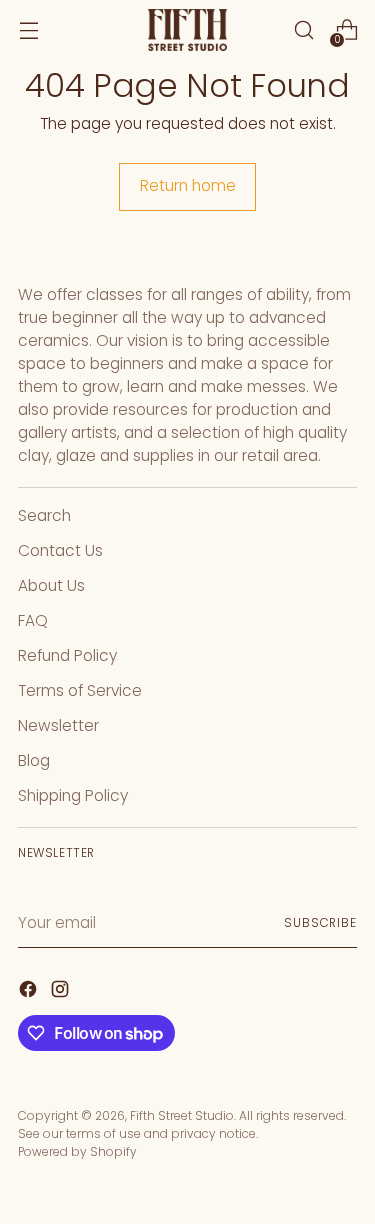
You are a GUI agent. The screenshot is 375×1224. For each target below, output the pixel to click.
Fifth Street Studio (182, 1115)
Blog (34, 760)
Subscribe (320, 922)
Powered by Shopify (77, 1151)
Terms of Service (80, 690)
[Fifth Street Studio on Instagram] (62, 992)
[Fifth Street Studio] (188, 30)
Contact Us (60, 550)
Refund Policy (67, 655)
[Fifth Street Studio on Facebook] (30, 992)
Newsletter (58, 725)
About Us (51, 585)
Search (44, 515)
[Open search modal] (303, 30)
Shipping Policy (73, 795)
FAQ (33, 620)
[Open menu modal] (28, 30)
